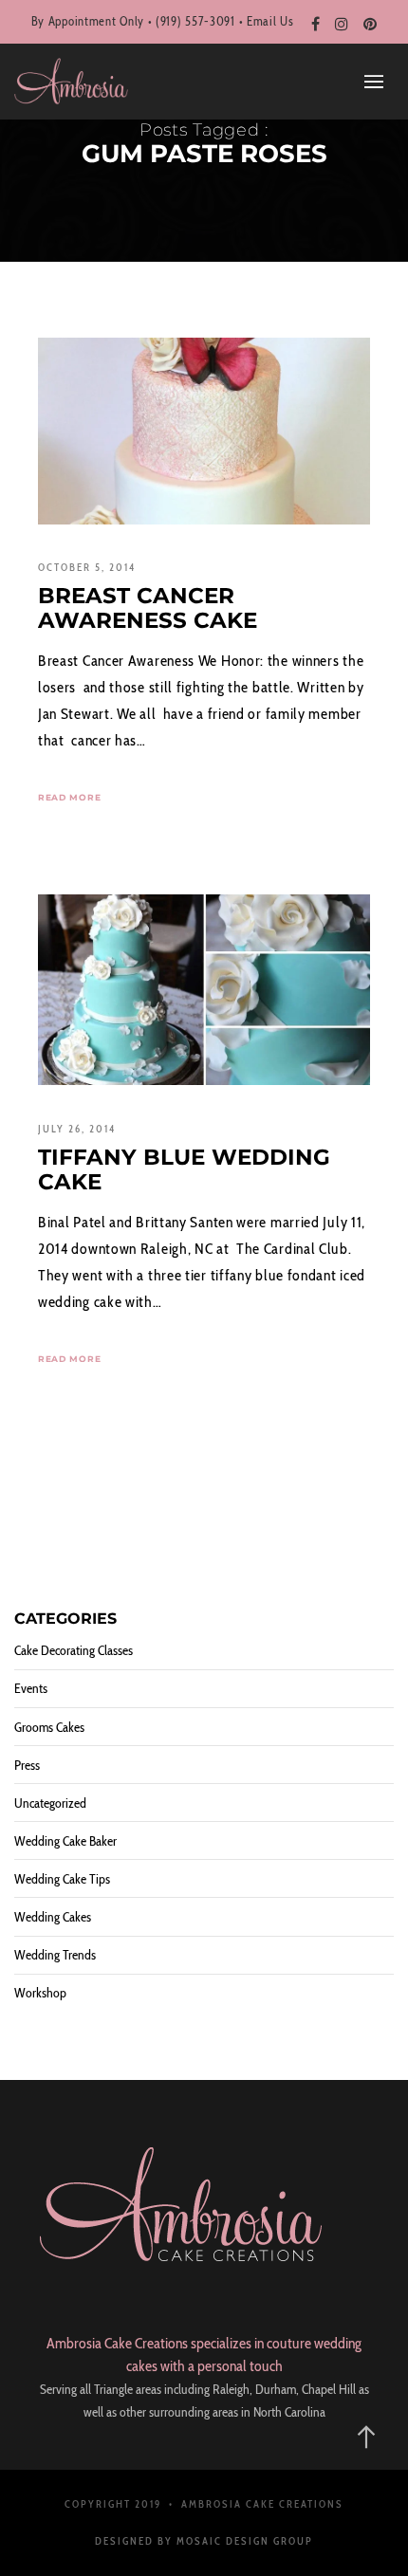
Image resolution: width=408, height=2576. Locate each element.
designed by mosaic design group (204, 2541)
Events (31, 1688)
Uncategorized (50, 1803)
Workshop (40, 1993)
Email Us (270, 21)
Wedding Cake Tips (62, 1879)
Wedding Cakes (53, 1917)
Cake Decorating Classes (74, 1650)
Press (27, 1765)
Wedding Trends (55, 1955)
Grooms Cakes (49, 1727)
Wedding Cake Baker (65, 1841)
